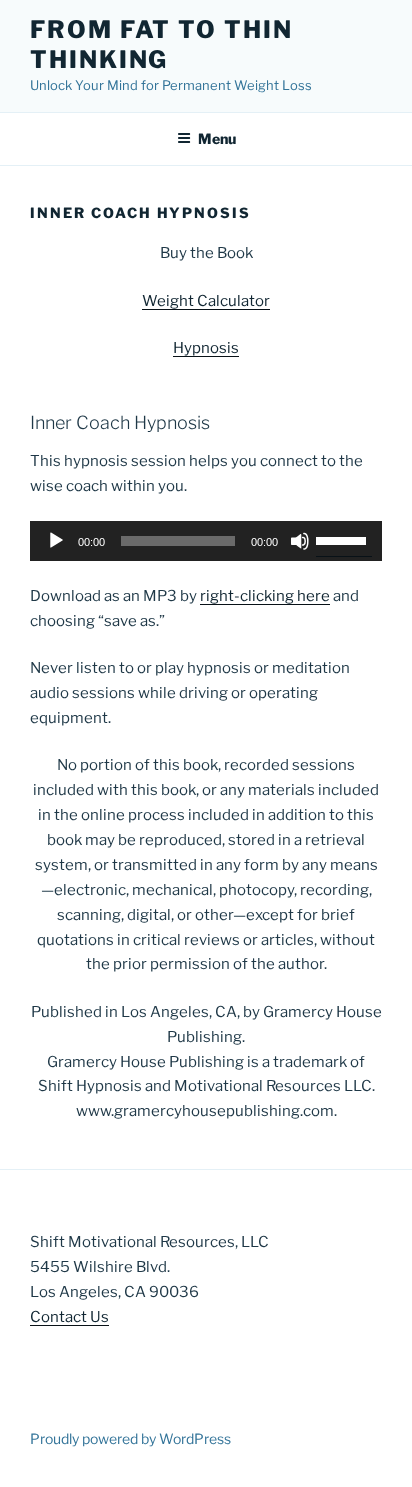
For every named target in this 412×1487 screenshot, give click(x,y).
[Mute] (300, 541)
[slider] (344, 539)
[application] (206, 541)
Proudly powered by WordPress (130, 1438)
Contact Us (69, 1317)
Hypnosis (206, 348)
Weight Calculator (206, 301)
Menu (217, 138)
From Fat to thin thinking (161, 44)
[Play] (56, 541)
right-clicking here (265, 596)
